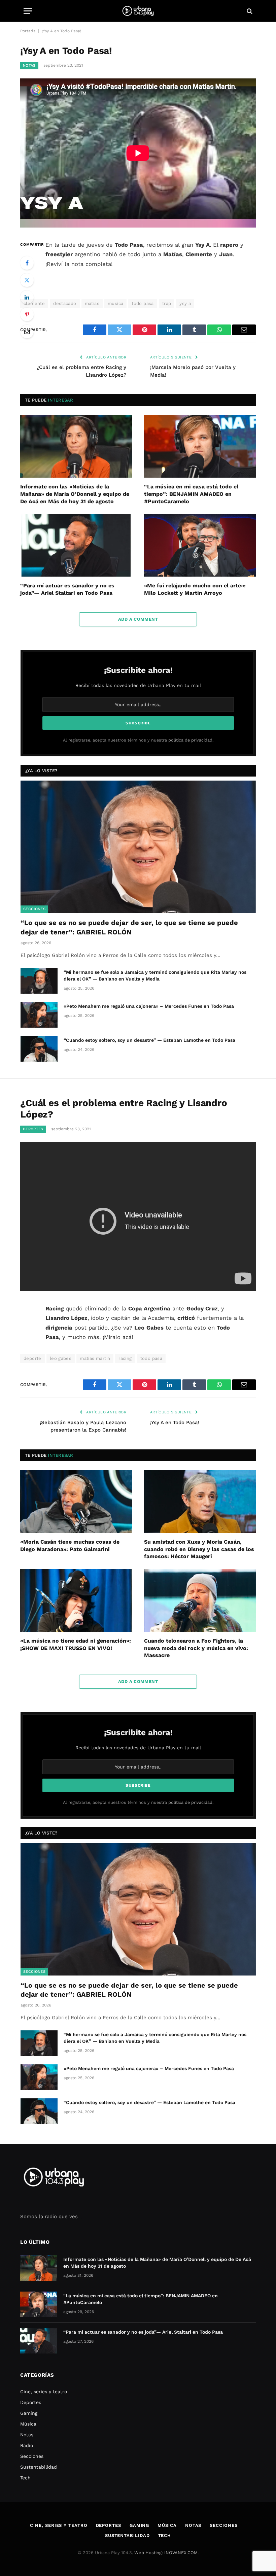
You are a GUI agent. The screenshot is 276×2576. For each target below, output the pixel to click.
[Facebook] (27, 263)
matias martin (95, 1358)
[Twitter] (27, 280)
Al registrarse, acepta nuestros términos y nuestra (138, 740)
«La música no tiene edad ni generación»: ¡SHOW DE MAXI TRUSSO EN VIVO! (76, 1644)
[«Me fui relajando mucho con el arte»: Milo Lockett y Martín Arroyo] (200, 545)
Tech (25, 2478)
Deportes (33, 1129)
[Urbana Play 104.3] (138, 11)
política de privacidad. (191, 740)
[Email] (27, 332)
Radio (27, 2445)
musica (115, 303)
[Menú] (28, 11)
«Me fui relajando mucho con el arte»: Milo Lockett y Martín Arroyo (195, 589)
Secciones (34, 909)
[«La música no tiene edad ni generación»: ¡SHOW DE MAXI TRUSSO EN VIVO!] (76, 1600)
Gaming (29, 2413)
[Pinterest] (27, 314)
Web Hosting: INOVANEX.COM (166, 2553)
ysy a (185, 303)
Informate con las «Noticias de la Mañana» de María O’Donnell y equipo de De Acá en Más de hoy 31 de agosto (75, 494)
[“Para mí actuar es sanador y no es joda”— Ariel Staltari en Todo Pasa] (76, 545)
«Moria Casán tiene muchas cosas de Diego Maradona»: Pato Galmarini (70, 1545)
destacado (65, 303)
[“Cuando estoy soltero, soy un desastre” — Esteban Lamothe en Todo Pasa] (39, 1049)
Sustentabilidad (39, 2467)
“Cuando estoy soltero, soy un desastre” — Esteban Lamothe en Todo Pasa (149, 1040)
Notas (29, 65)
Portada (28, 31)
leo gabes (61, 1358)
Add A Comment (138, 619)
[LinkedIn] (27, 297)
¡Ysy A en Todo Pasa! (175, 1422)
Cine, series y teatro (44, 2392)
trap (167, 303)
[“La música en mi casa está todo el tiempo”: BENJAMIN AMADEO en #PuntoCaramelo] (200, 446)
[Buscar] (249, 11)
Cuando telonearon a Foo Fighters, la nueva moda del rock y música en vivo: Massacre (196, 1648)
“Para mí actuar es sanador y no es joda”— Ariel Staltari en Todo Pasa (67, 589)
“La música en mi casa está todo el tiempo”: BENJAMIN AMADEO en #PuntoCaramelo (191, 494)
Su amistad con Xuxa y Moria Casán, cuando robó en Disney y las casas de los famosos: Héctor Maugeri (199, 1549)
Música (28, 2424)
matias (92, 303)
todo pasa (143, 303)
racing (125, 1358)
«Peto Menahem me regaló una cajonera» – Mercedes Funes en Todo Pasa (149, 1006)
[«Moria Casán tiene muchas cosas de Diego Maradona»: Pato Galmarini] (76, 1501)
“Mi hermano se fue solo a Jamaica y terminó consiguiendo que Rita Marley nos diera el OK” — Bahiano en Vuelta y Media (155, 975)
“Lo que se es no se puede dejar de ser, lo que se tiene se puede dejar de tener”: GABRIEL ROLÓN (129, 927)
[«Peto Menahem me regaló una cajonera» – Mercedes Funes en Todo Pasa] (39, 1015)
